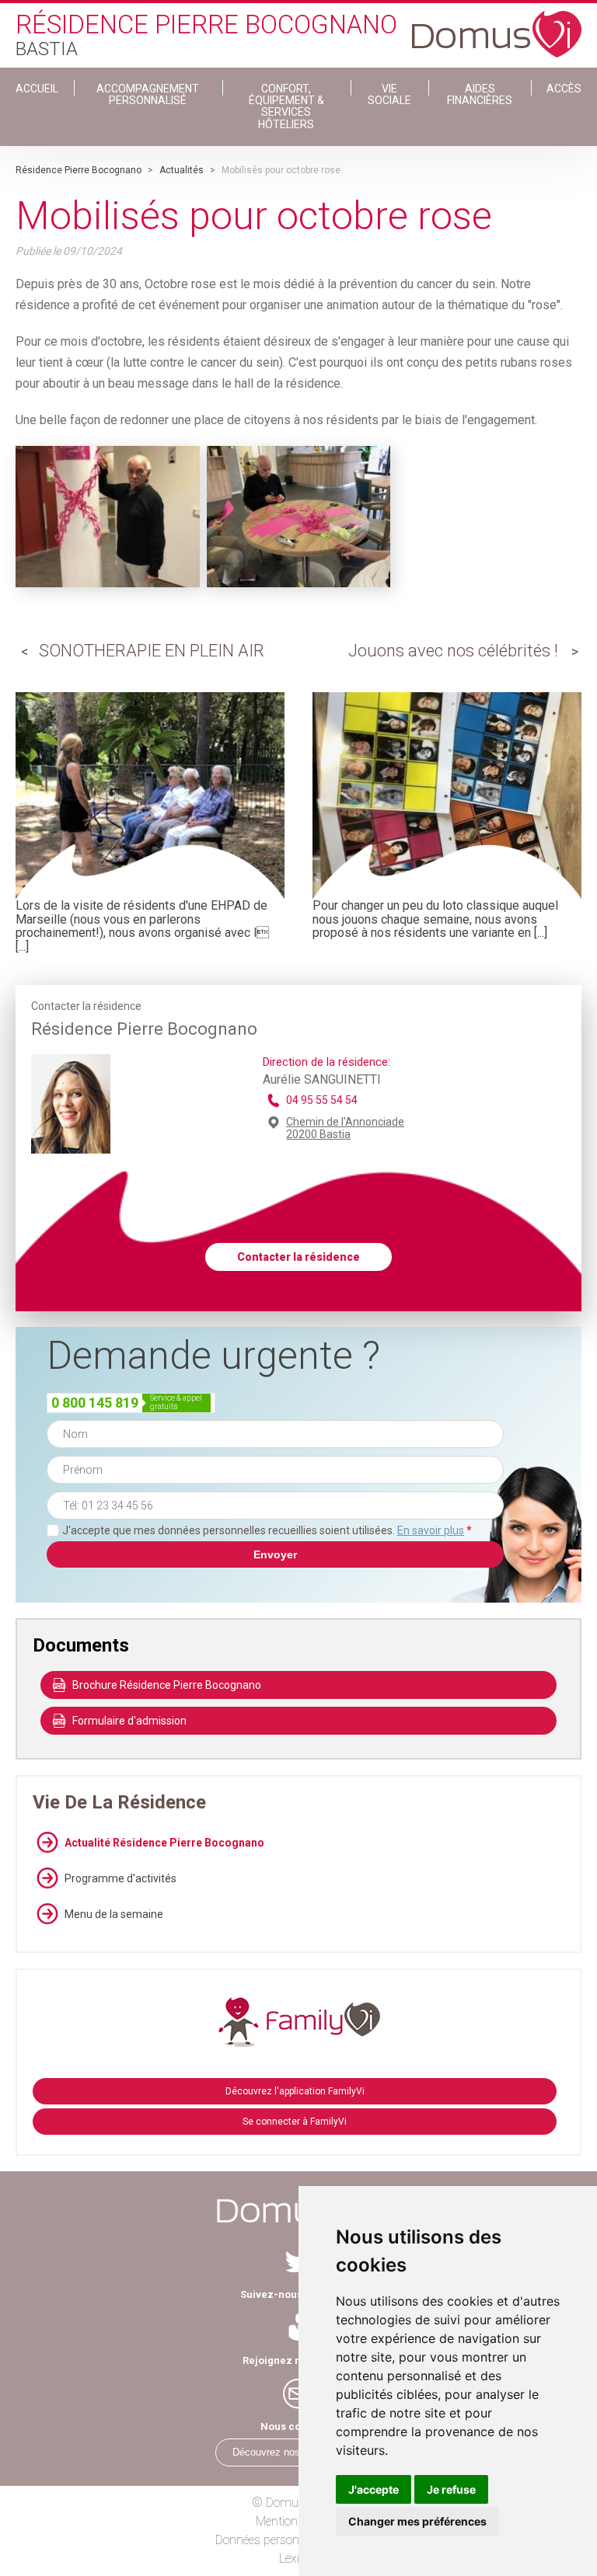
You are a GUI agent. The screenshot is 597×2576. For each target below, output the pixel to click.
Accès (564, 89)
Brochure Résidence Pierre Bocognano (167, 1685)
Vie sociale (389, 94)
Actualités (182, 170)
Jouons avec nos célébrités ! (453, 651)
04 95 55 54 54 (322, 1100)
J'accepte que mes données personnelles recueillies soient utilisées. (267, 1530)
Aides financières (480, 94)
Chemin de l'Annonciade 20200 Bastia (345, 1128)
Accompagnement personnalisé (148, 94)
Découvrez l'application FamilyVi (295, 2091)
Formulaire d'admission (129, 1721)
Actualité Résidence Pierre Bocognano (164, 1843)
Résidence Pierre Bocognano (79, 170)
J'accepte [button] (374, 2489)
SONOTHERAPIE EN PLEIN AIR (152, 651)
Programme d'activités (120, 1878)
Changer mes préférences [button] (417, 2521)
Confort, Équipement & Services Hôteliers (286, 106)
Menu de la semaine (114, 1914)
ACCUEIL (37, 89)
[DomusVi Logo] (497, 26)
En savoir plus (431, 1530)
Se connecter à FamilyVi (295, 2122)
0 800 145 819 (95, 1403)
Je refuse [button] (451, 2489)
